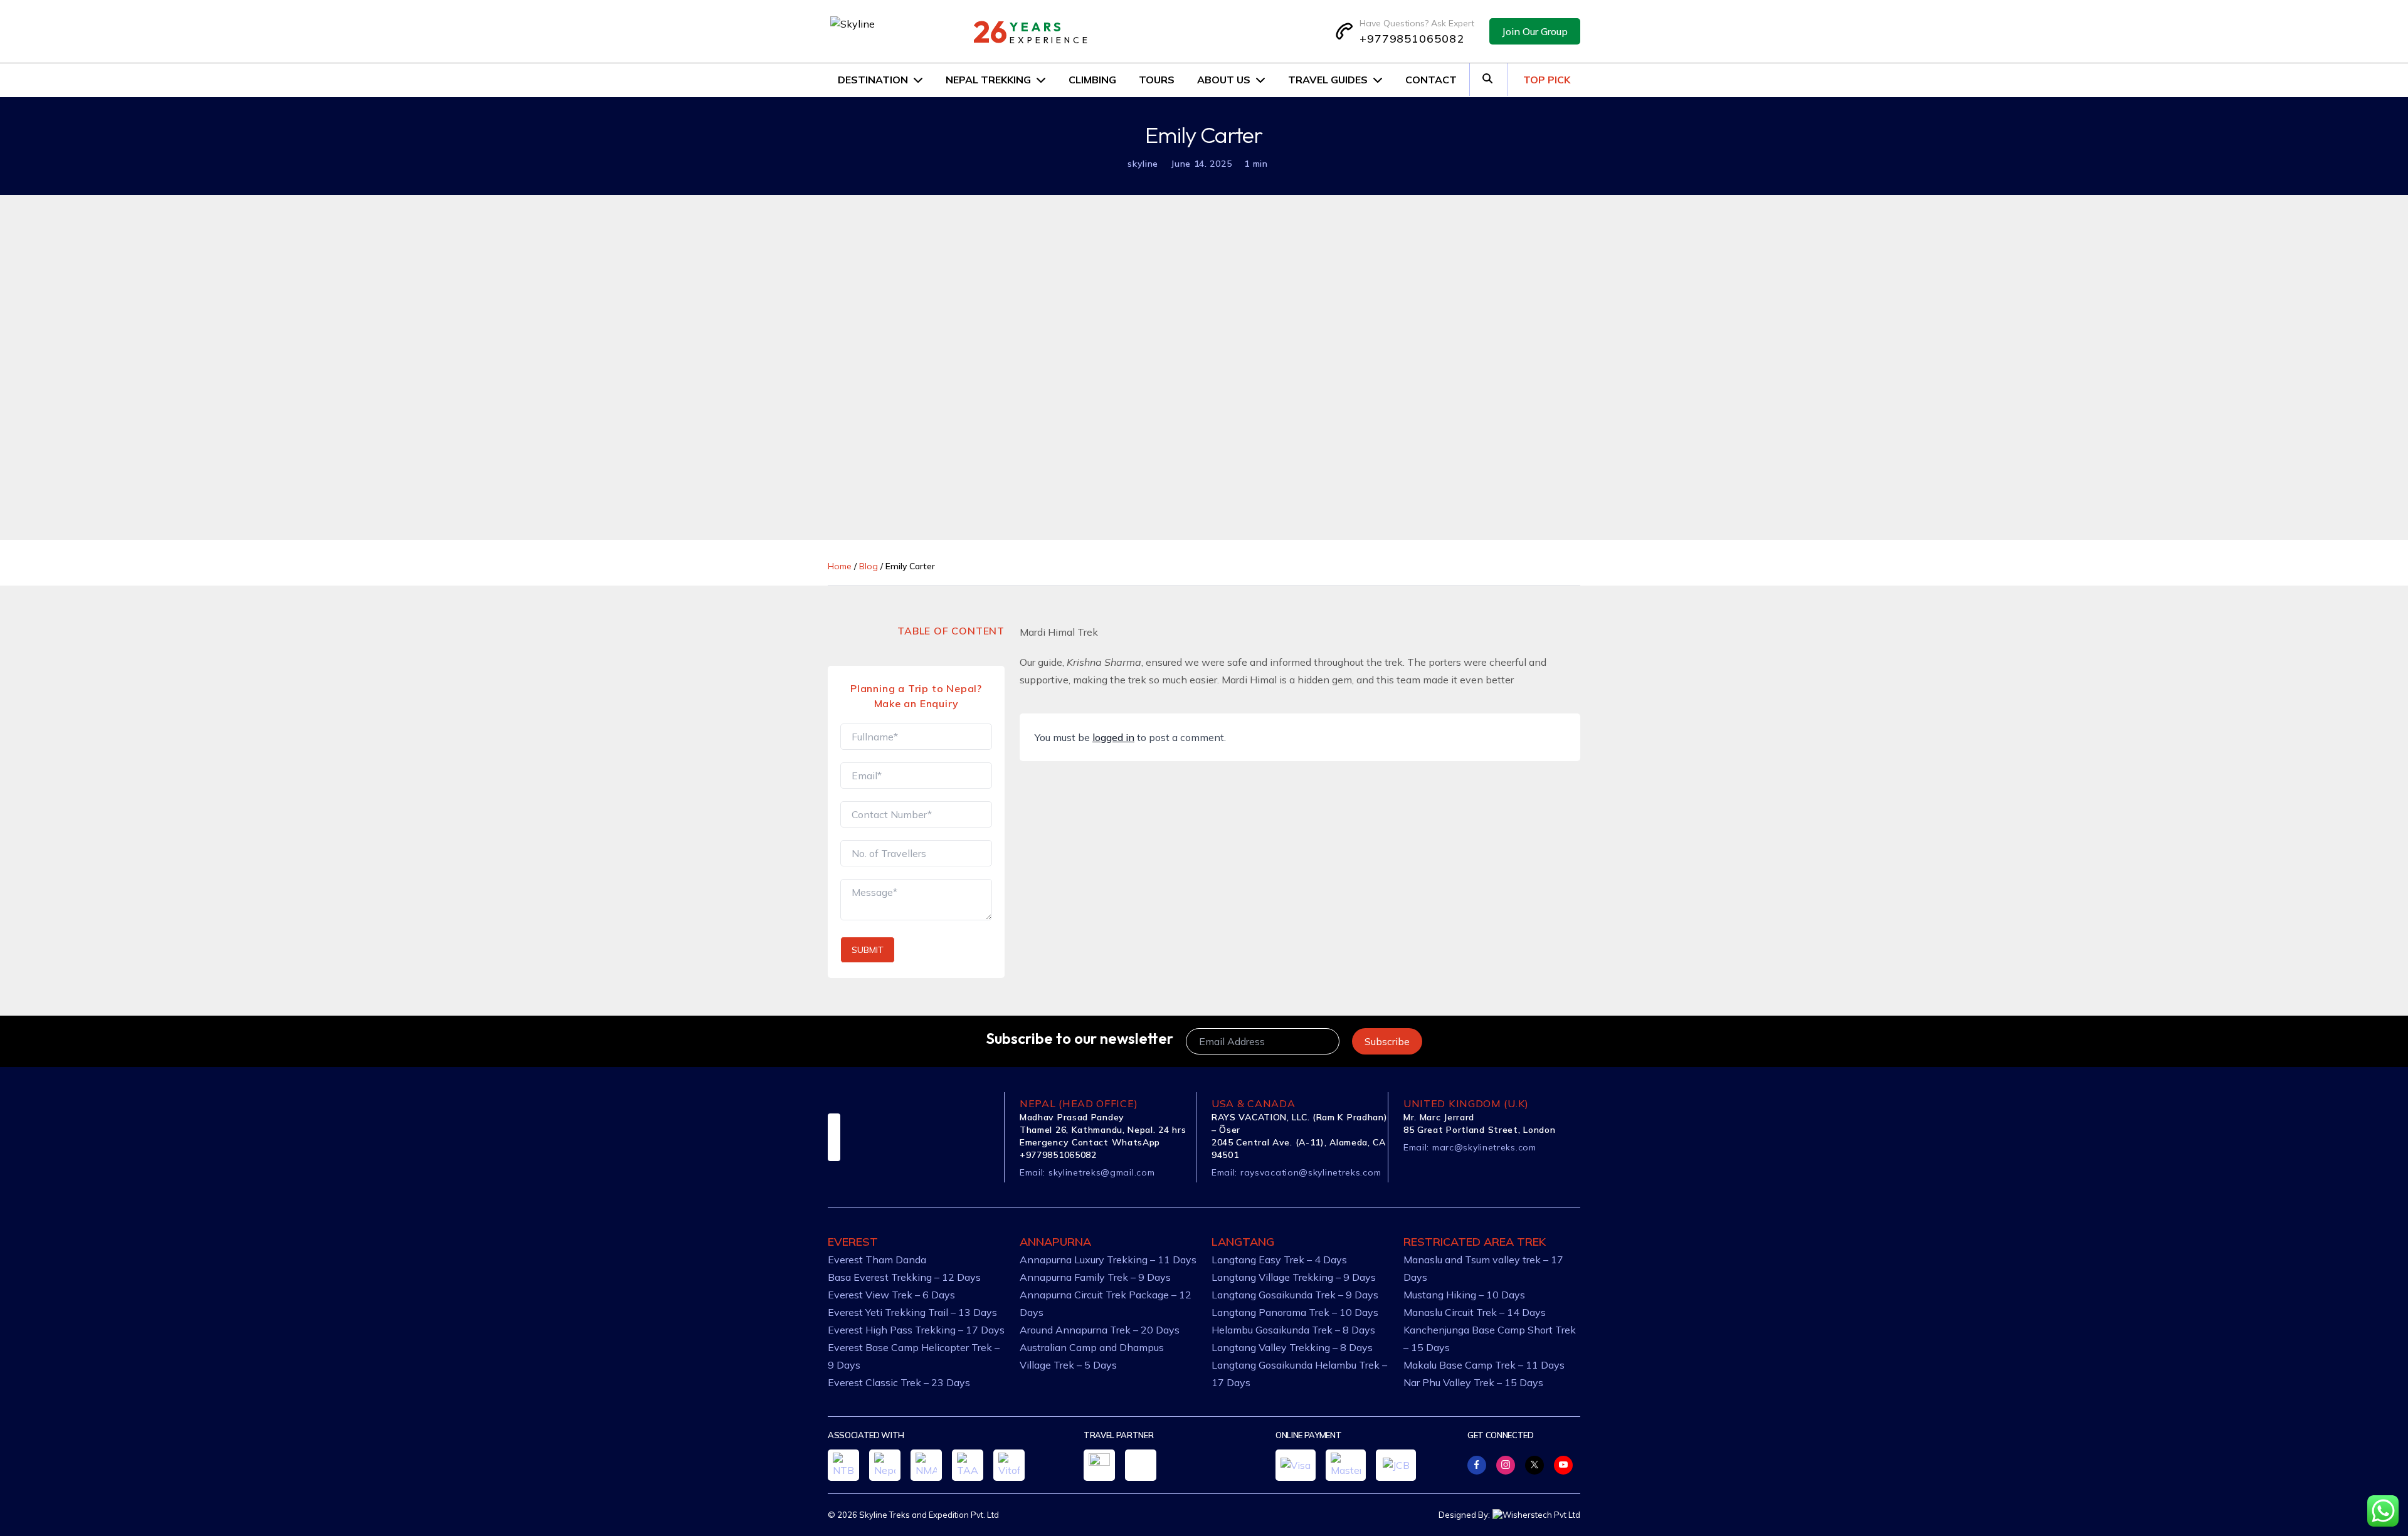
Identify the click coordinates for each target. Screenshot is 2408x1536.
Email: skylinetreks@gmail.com (1087, 1172)
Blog (869, 566)
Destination (873, 80)
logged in (1113, 737)
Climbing (1092, 80)
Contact (1431, 80)
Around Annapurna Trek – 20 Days (1100, 1330)
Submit (868, 950)
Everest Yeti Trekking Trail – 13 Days (912, 1312)
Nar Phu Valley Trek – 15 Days (1473, 1382)
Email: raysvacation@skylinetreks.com (1296, 1172)
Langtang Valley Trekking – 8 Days (1292, 1347)
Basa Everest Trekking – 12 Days (904, 1277)
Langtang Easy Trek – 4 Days (1279, 1260)
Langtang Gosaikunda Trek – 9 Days (1295, 1295)
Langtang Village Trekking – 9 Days (1294, 1277)
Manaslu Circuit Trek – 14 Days (1475, 1312)
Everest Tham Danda (877, 1260)
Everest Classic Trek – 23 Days (899, 1382)
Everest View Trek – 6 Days (891, 1295)
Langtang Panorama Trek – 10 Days (1295, 1312)
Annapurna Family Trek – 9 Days (1095, 1277)
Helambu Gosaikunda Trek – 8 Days (1293, 1330)
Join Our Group (1535, 31)
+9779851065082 (1412, 39)
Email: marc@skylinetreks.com (1470, 1147)
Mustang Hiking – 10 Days (1464, 1295)
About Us (1224, 80)
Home (840, 566)
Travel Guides (1328, 80)
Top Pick (1547, 80)
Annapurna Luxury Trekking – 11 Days (1108, 1260)
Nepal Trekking (988, 80)
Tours (1157, 80)
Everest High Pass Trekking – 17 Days (916, 1330)
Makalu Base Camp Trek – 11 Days (1484, 1365)
